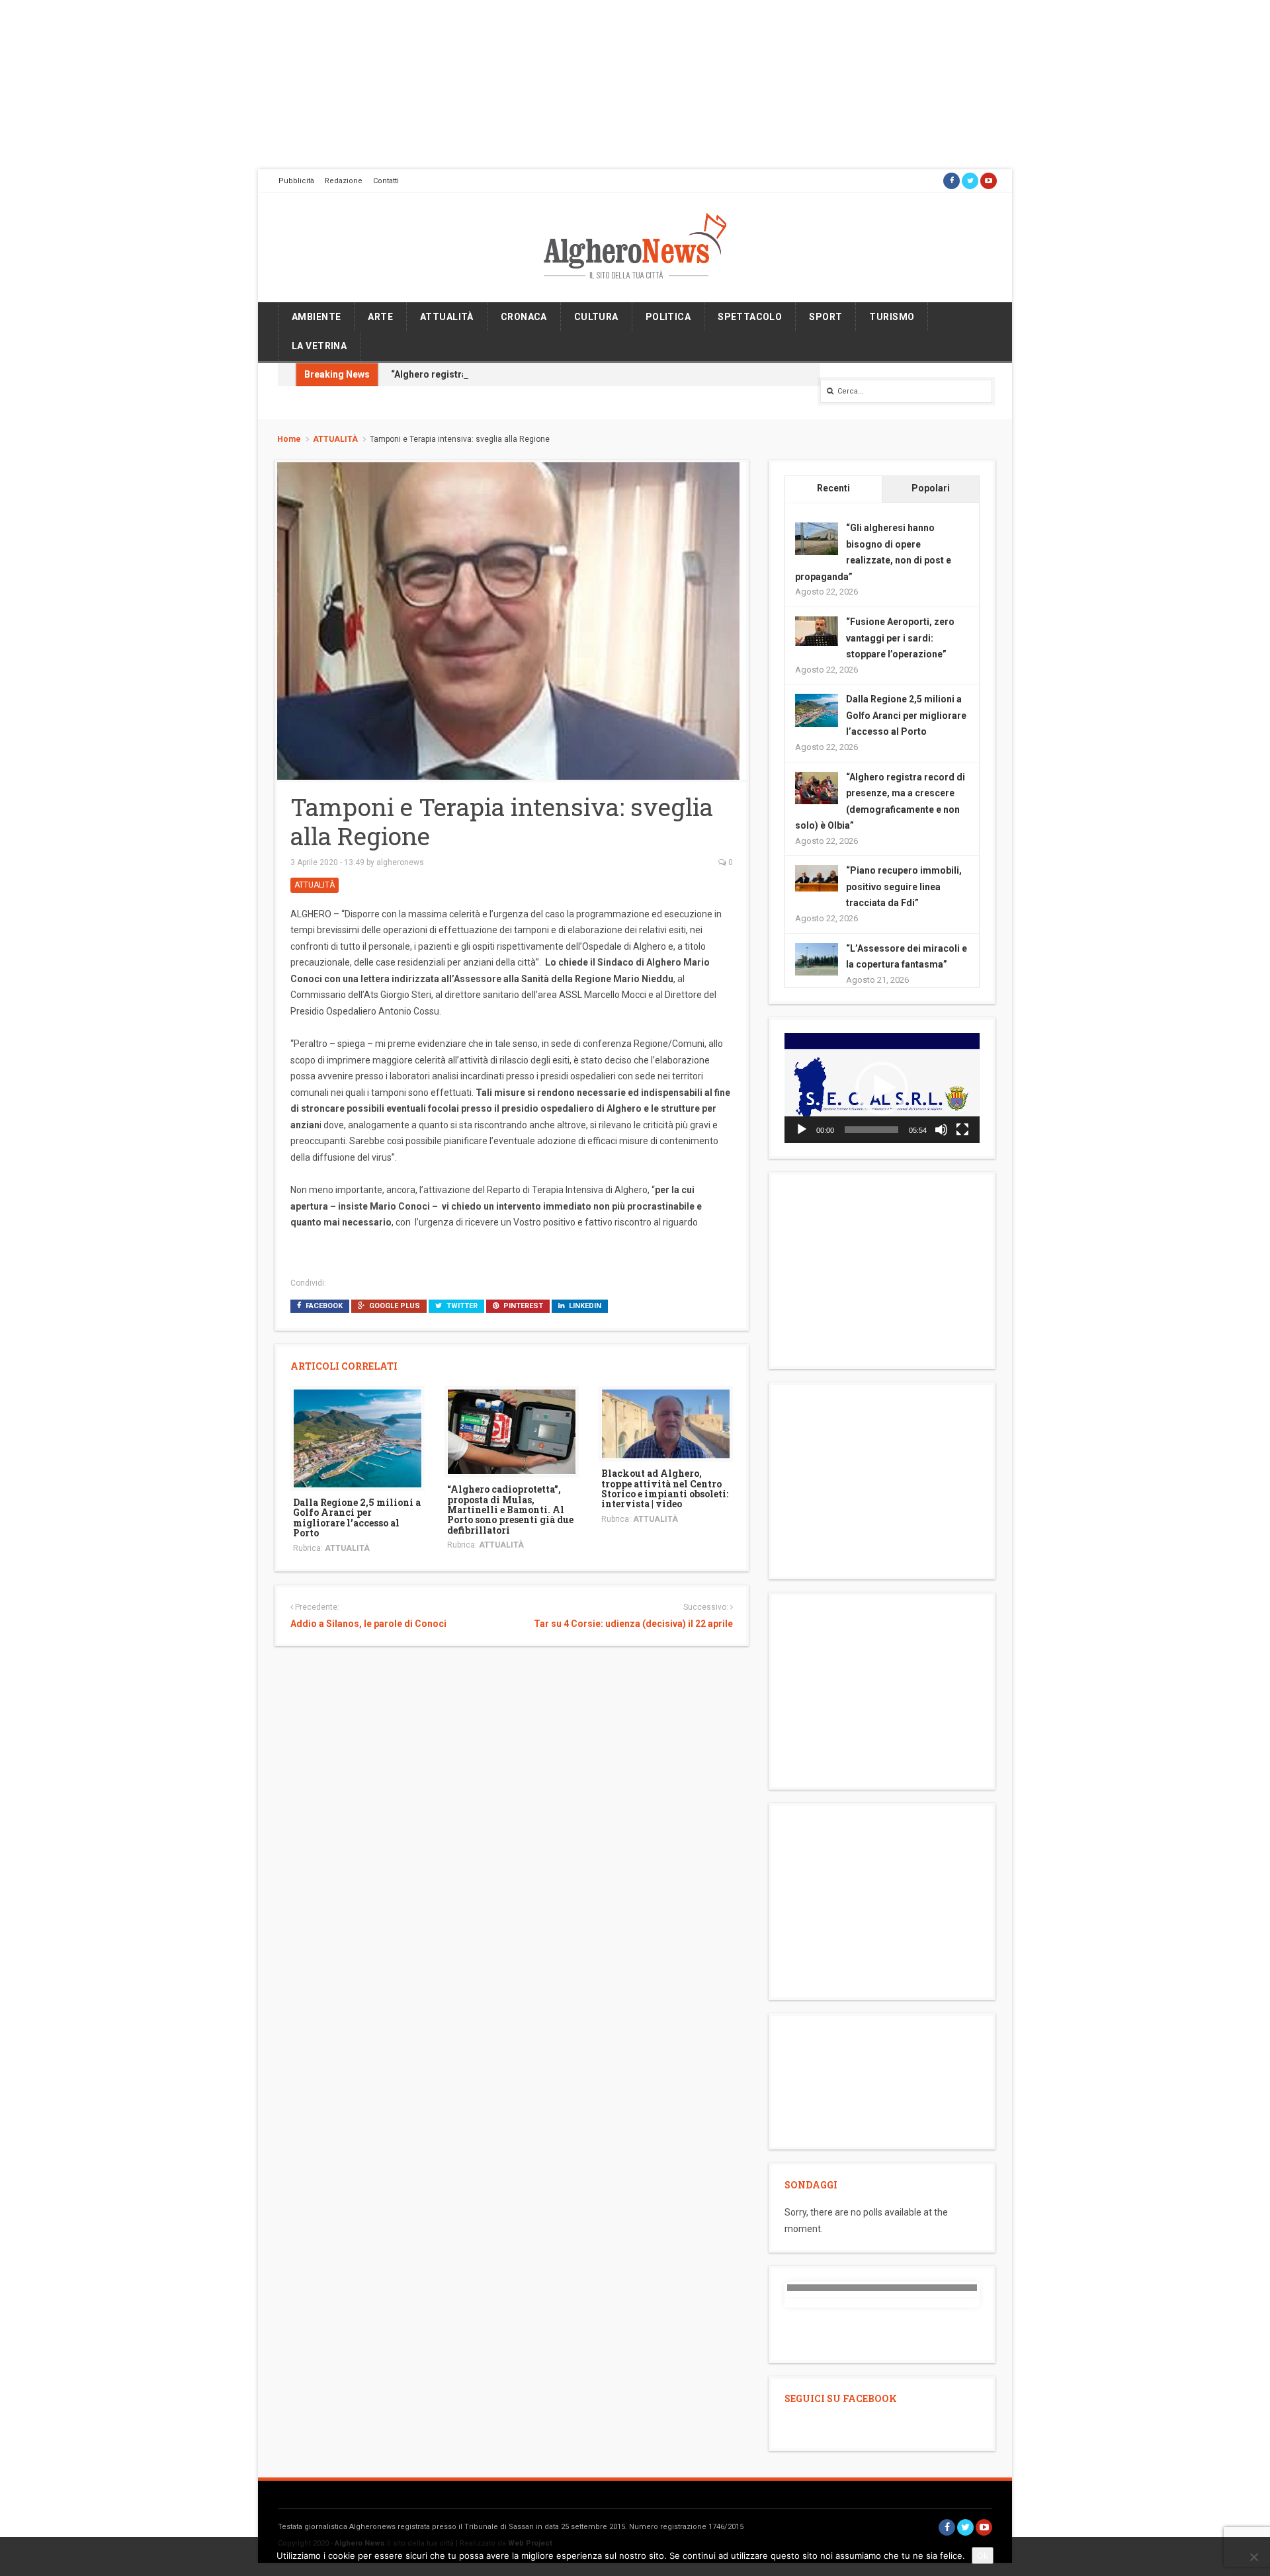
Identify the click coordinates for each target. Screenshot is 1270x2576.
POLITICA (668, 317)
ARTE (380, 317)
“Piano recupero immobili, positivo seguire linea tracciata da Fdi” (904, 887)
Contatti (386, 181)
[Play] (802, 1130)
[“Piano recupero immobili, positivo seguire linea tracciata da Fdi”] (817, 878)
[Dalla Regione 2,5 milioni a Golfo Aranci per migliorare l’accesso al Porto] (358, 1438)
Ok (983, 2555)
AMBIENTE (316, 317)
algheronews (400, 862)
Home (289, 439)
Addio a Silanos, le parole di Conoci (368, 1624)
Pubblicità (296, 181)
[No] (1253, 2557)
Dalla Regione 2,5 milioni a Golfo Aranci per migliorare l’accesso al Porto (357, 1517)
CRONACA (524, 317)
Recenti (833, 488)
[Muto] (941, 1130)
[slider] (871, 1130)
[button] (882, 1088)
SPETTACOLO (750, 317)
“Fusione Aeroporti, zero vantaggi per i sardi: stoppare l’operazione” (900, 638)
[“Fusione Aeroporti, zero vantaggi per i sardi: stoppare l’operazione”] (817, 630)
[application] (882, 1088)
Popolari (931, 488)
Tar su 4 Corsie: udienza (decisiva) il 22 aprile (633, 1624)
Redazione (344, 181)
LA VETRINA (319, 346)
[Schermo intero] (962, 1130)
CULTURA (596, 317)
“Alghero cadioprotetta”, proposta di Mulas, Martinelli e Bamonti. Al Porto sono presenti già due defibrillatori (510, 1510)
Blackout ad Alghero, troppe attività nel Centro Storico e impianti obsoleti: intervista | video (665, 1488)
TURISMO (892, 317)
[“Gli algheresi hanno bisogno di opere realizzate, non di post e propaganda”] (817, 538)
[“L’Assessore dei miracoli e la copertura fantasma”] (817, 958)
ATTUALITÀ (447, 317)
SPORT (825, 317)
